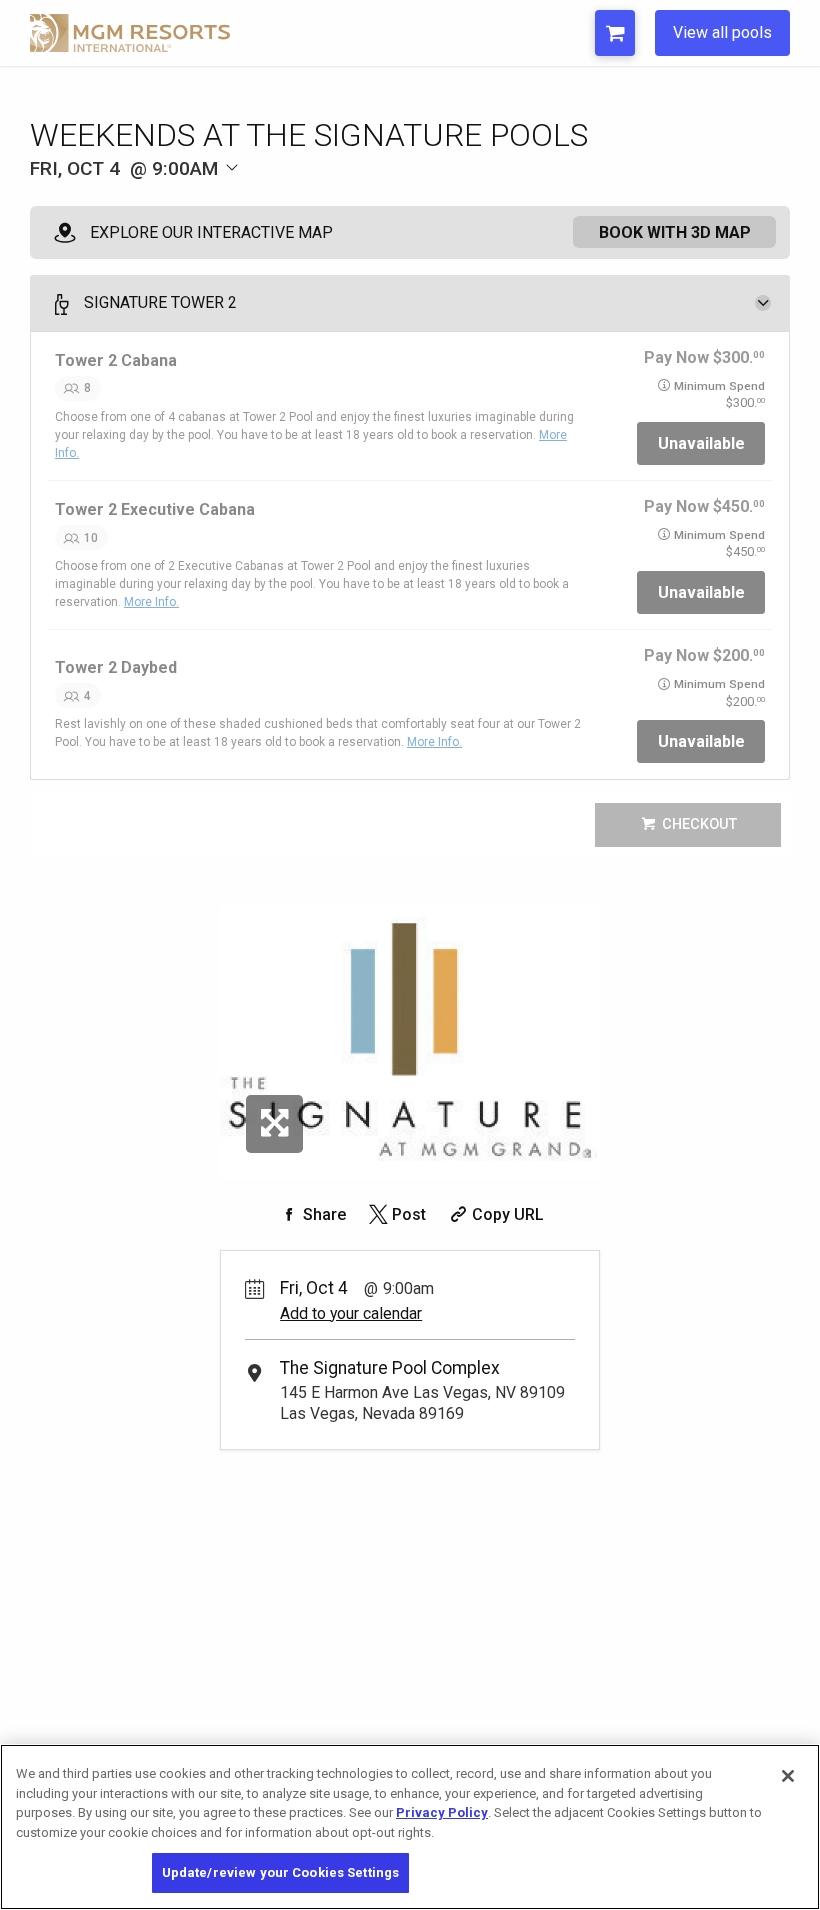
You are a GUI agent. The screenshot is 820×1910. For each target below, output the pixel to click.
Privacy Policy (442, 1812)
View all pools (722, 32)
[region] (410, 1827)
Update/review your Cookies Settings (281, 1872)
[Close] (788, 1776)
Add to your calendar (351, 1313)
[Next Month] (356, 201)
